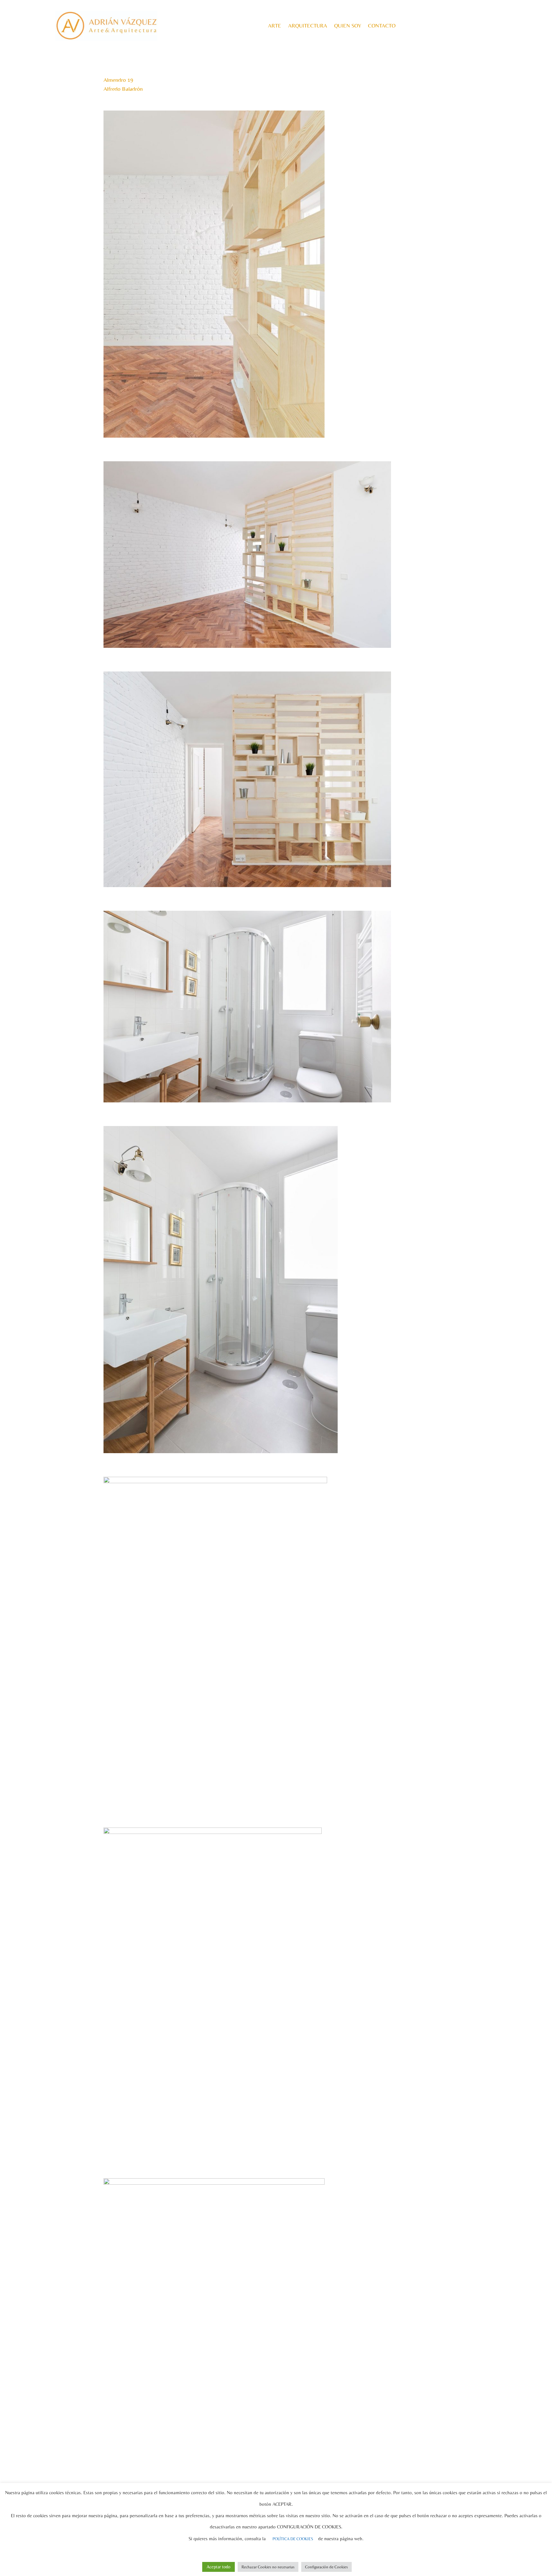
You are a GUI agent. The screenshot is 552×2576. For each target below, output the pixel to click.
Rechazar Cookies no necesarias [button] (268, 2567)
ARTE (275, 26)
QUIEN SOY (348, 26)
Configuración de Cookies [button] (326, 2567)
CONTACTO (382, 26)
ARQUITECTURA (308, 26)
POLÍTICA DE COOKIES (293, 2539)
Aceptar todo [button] (218, 2567)
